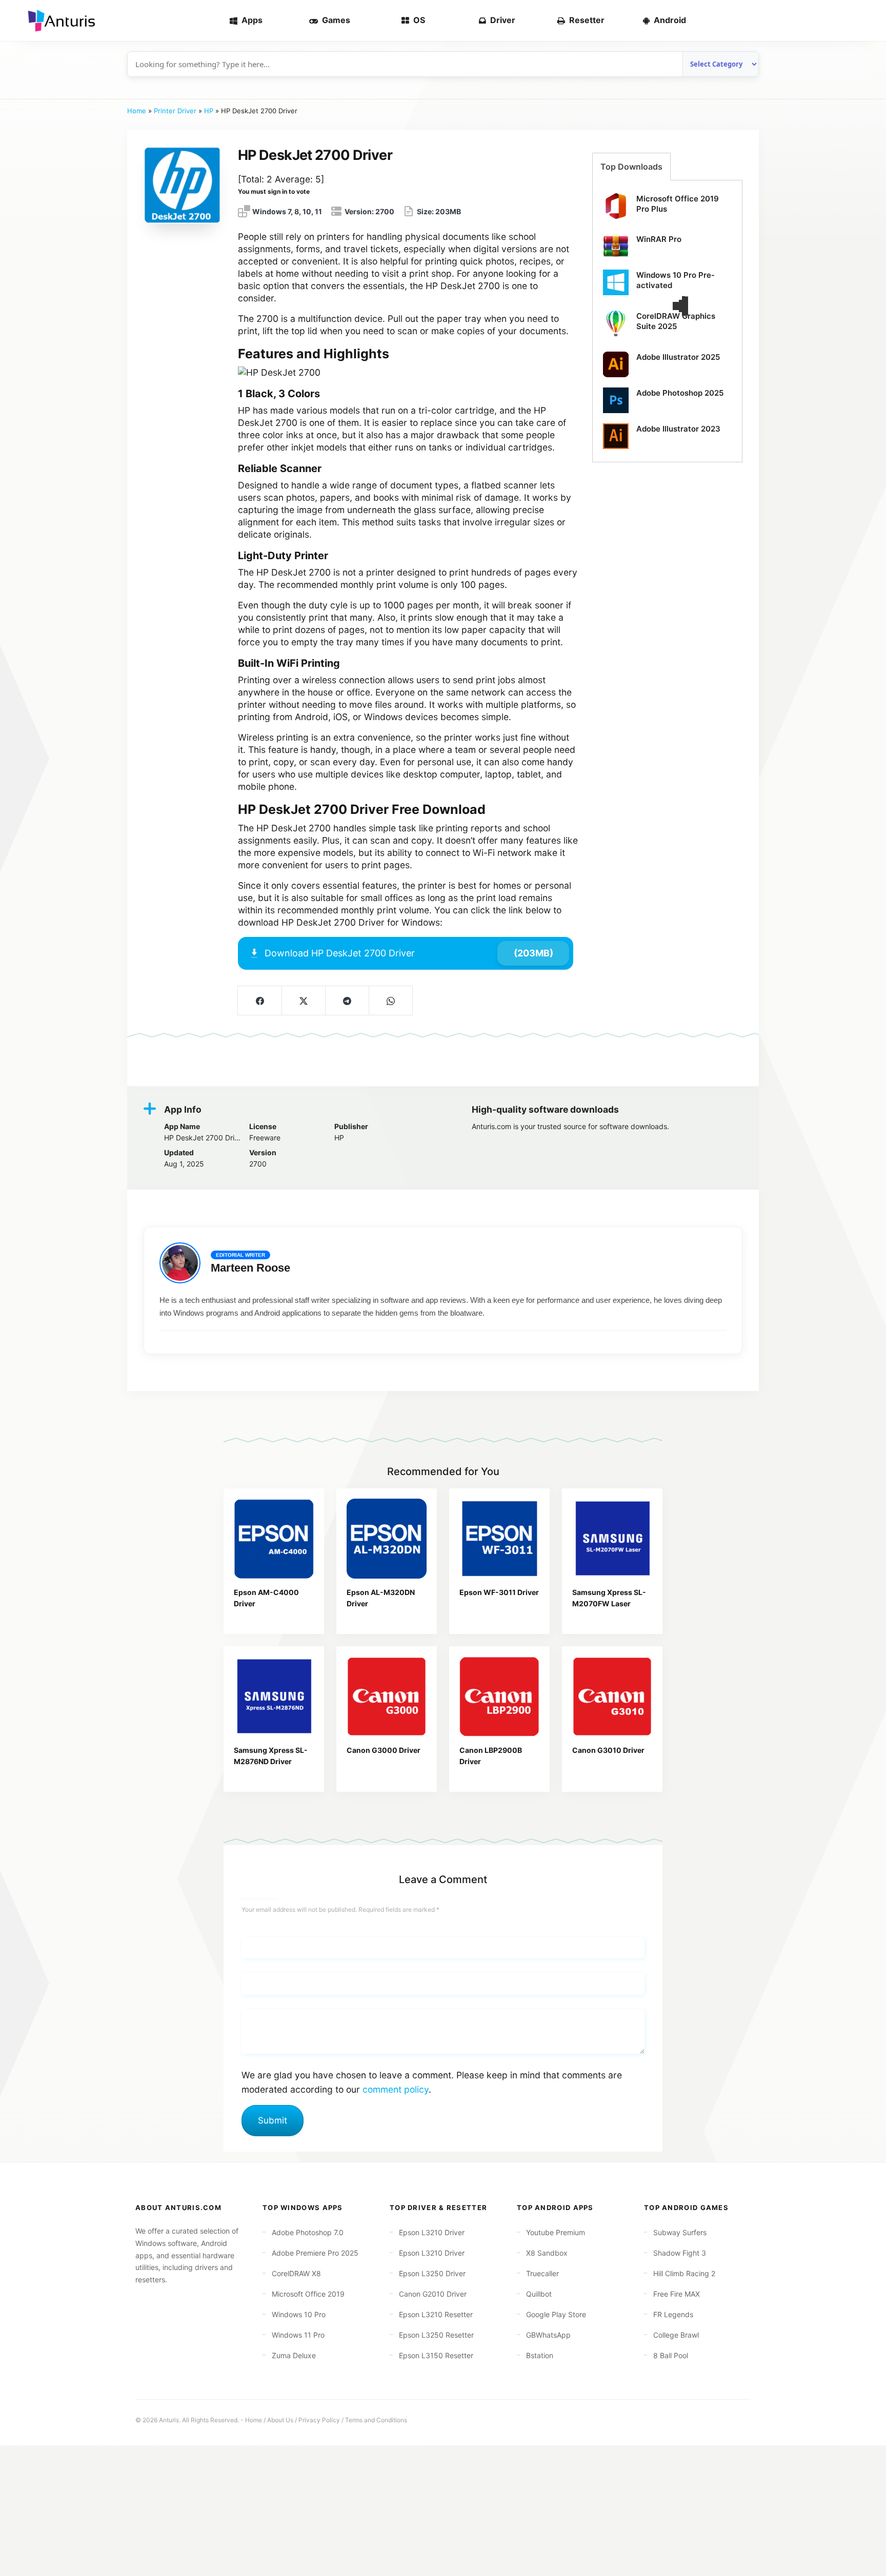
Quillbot (539, 2294)
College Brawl (676, 2335)
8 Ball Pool (671, 2355)
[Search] (861, 21)
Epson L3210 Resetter (436, 2314)
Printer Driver (175, 111)
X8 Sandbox (547, 2253)
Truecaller (542, 2273)
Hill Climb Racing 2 (684, 2273)
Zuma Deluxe (294, 2355)
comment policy (396, 2089)
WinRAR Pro (659, 239)
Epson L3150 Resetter (436, 2355)
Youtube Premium (556, 2232)
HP (209, 111)
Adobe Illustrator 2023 (678, 429)
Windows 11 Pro (298, 2335)
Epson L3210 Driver (432, 2232)
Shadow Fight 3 (680, 2253)
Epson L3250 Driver (432, 2273)
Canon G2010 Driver (433, 2294)
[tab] (631, 167)
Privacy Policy (319, 2420)
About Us (280, 2420)
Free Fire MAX (677, 2294)
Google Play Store (556, 2314)
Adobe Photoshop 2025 (680, 393)
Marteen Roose (250, 1268)
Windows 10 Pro (299, 2314)
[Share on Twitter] (303, 1000)
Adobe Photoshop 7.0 (308, 2232)
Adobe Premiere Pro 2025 (315, 2253)
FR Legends (673, 2314)
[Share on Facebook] (260, 1000)
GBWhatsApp (548, 2335)
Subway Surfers (680, 2232)
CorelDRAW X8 (296, 2273)
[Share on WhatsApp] (390, 1000)
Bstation (540, 2355)
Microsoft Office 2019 (308, 2294)
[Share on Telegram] (347, 1000)
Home (137, 111)
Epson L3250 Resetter (436, 2335)
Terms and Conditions (376, 2420)
